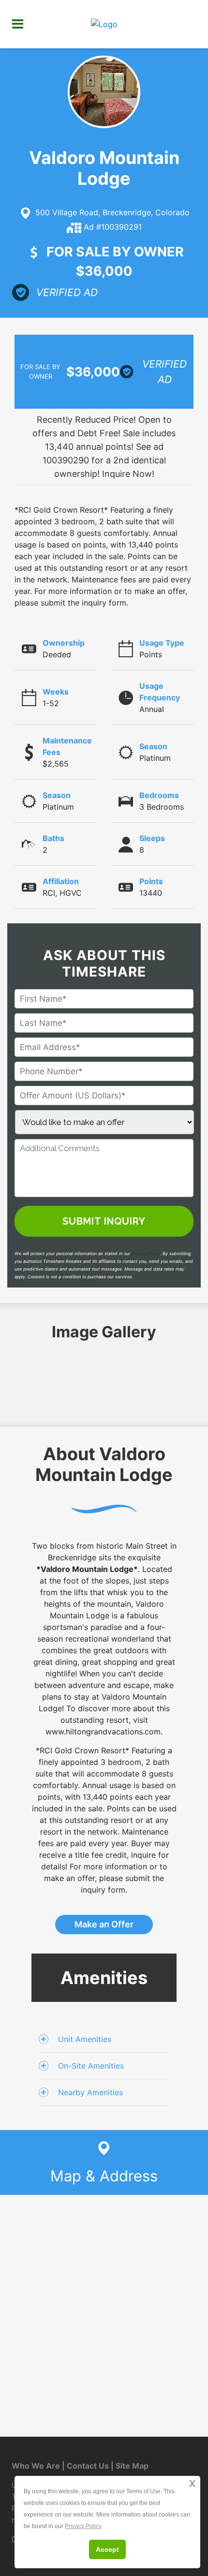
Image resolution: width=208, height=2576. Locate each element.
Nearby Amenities (90, 2092)
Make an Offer (104, 1924)
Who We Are (36, 2466)
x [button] (192, 2483)
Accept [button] (107, 2549)
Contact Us (88, 2466)
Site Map (132, 2466)
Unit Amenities (85, 2039)
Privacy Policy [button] (83, 2526)
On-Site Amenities (91, 2066)
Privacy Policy (146, 1253)
